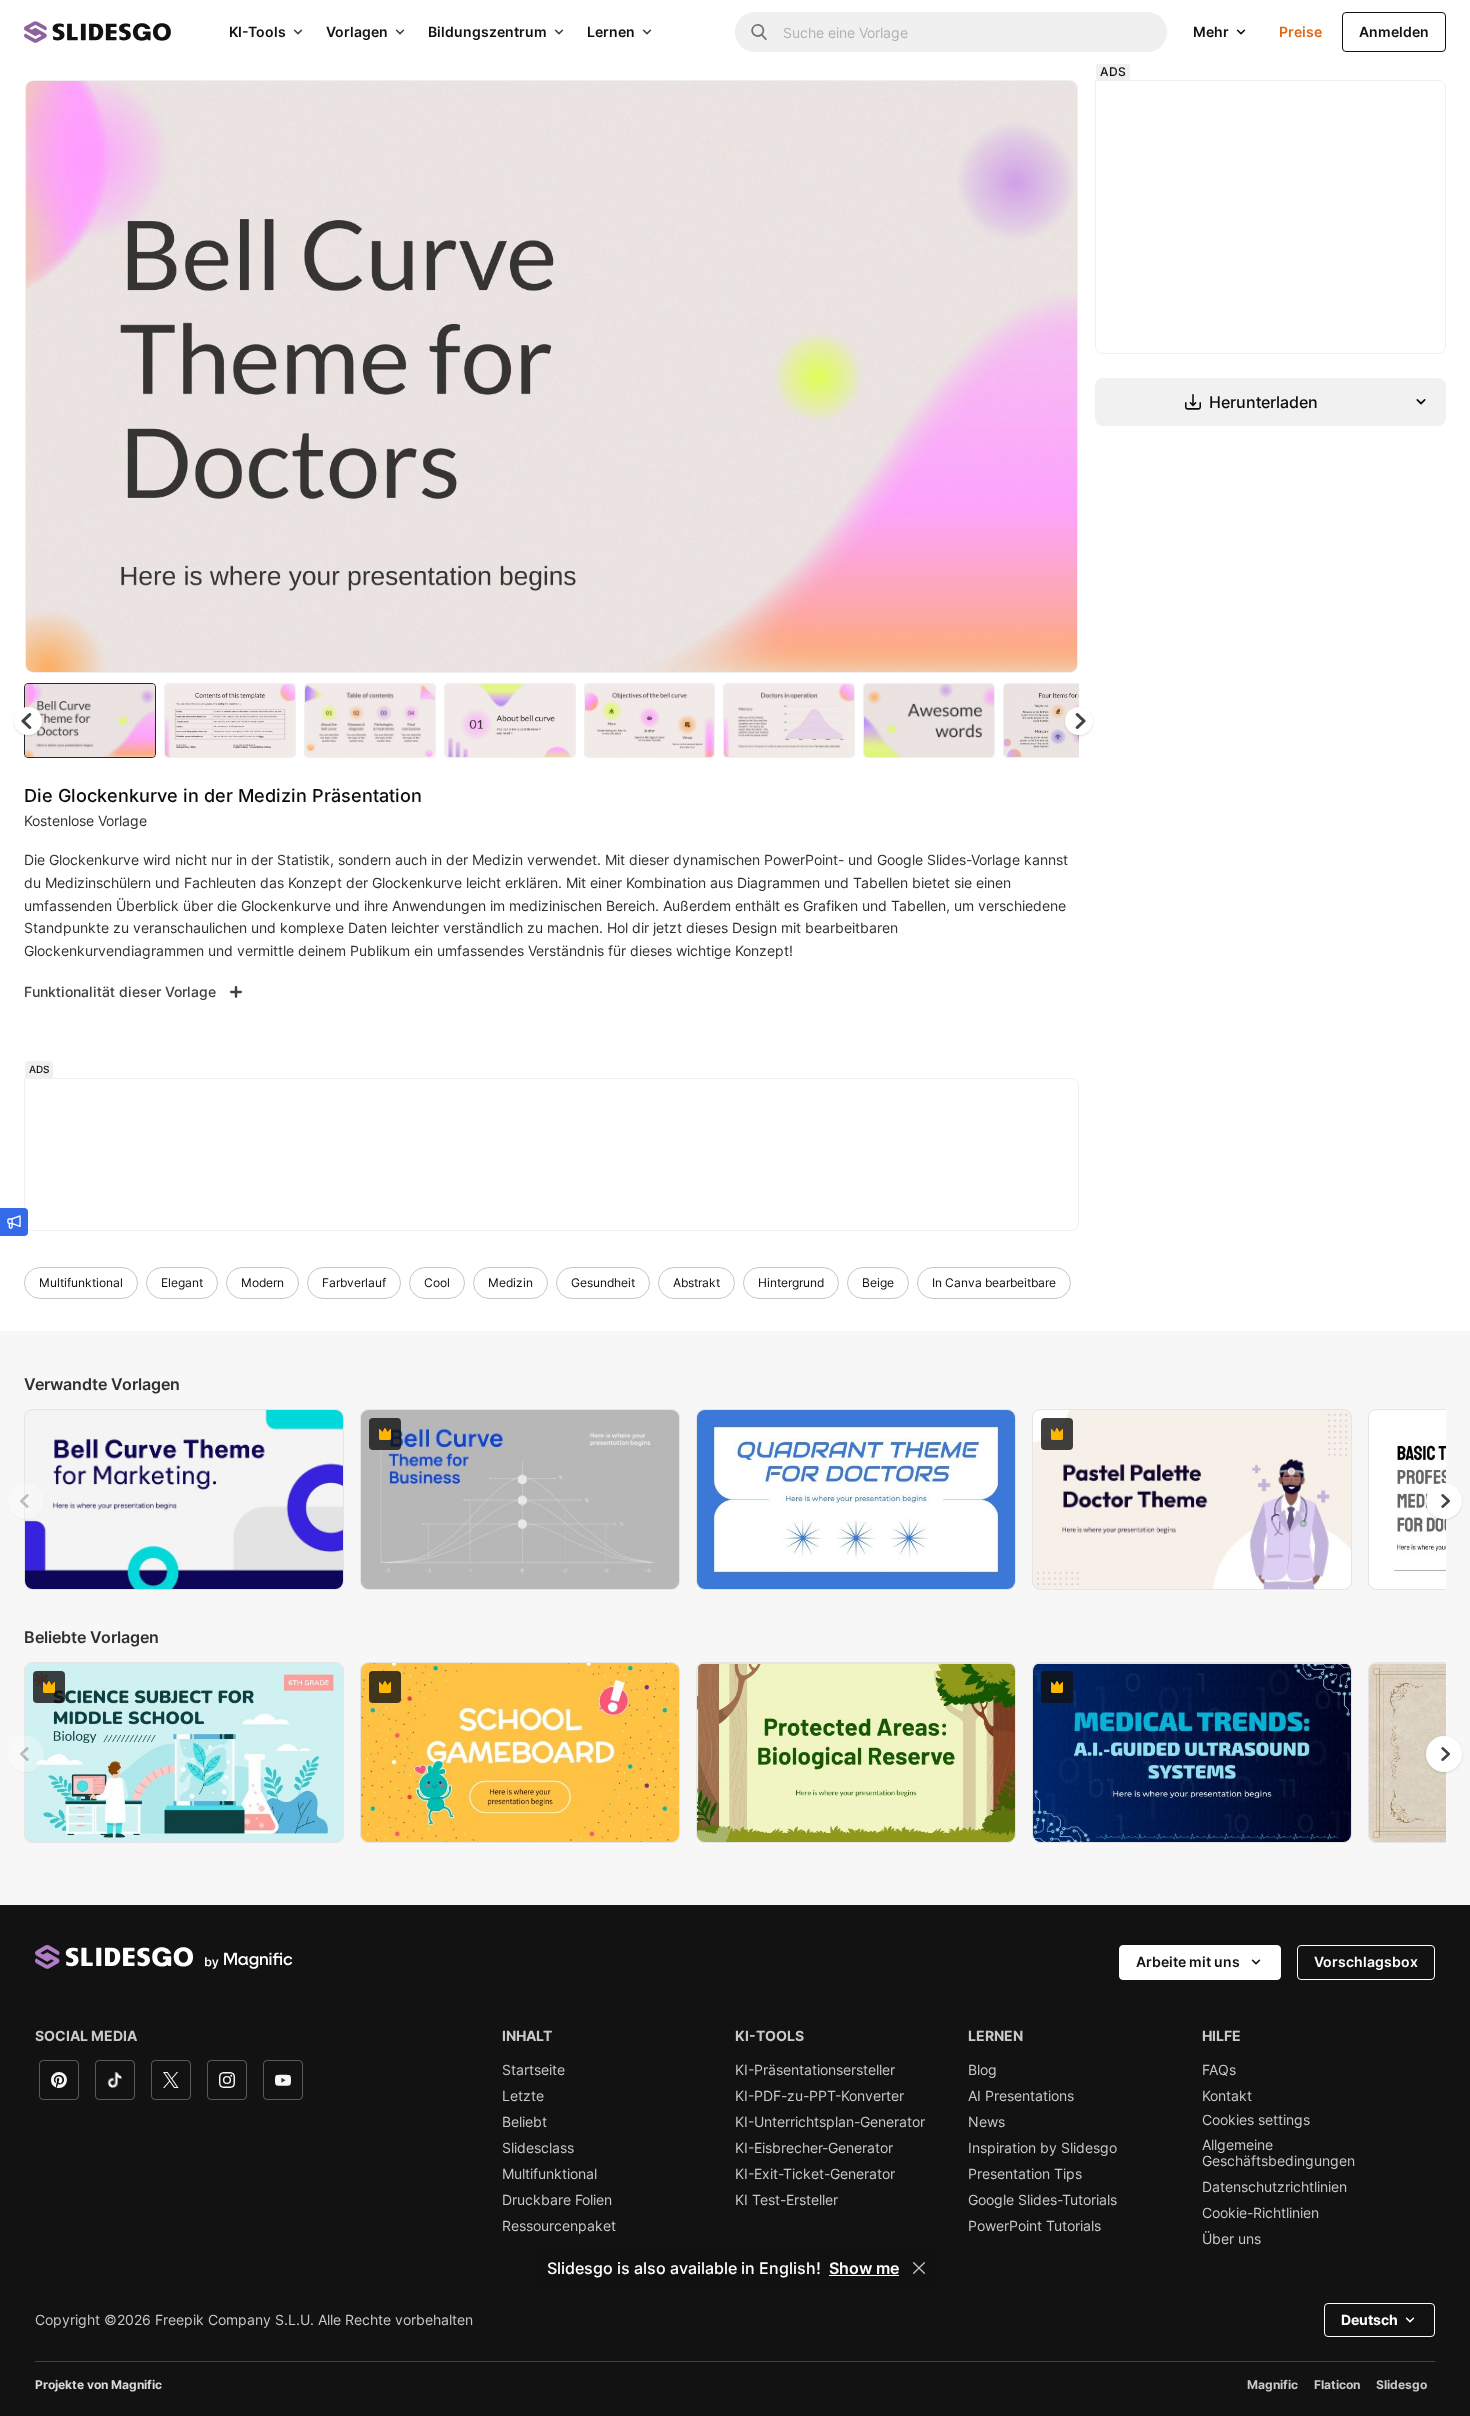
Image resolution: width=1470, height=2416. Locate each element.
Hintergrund (791, 1282)
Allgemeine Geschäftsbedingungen (1278, 2153)
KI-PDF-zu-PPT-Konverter (819, 2096)
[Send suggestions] (14, 1222)
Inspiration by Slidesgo (1042, 2148)
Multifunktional (81, 1282)
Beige (878, 1282)
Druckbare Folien (557, 2200)
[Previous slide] (26, 1501)
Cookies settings (1256, 2120)
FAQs (1219, 2070)
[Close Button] (919, 2268)
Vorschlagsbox (1366, 1961)
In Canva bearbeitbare (994, 1282)
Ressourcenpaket (559, 2226)
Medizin (510, 1282)
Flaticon (1337, 2384)
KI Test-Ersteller (786, 2200)
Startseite (533, 2070)
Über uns (1231, 2239)
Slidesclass (538, 2148)
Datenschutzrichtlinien (1274, 2187)
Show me (864, 2268)
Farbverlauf (354, 1282)
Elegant (182, 1282)
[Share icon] (1044, 112)
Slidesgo (1401, 2384)
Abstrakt (696, 1282)
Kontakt (1227, 2096)
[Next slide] (1048, 377)
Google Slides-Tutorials (1042, 2200)
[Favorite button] (992, 112)
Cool (437, 1282)
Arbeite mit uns (1188, 1961)
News (986, 2122)
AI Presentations (1021, 2096)
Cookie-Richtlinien (1260, 2213)
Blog (982, 2070)
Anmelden (1394, 31)
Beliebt (524, 2122)
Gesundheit (603, 1282)
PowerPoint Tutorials (1034, 2226)
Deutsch (1369, 2319)
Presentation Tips (1025, 2174)
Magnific (1272, 2384)
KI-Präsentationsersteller (815, 2070)
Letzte (523, 2096)
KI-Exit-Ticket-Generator (815, 2174)
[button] (1079, 721)
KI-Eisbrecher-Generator (814, 2148)
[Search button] (759, 32)
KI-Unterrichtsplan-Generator (830, 2122)
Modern (262, 1282)
